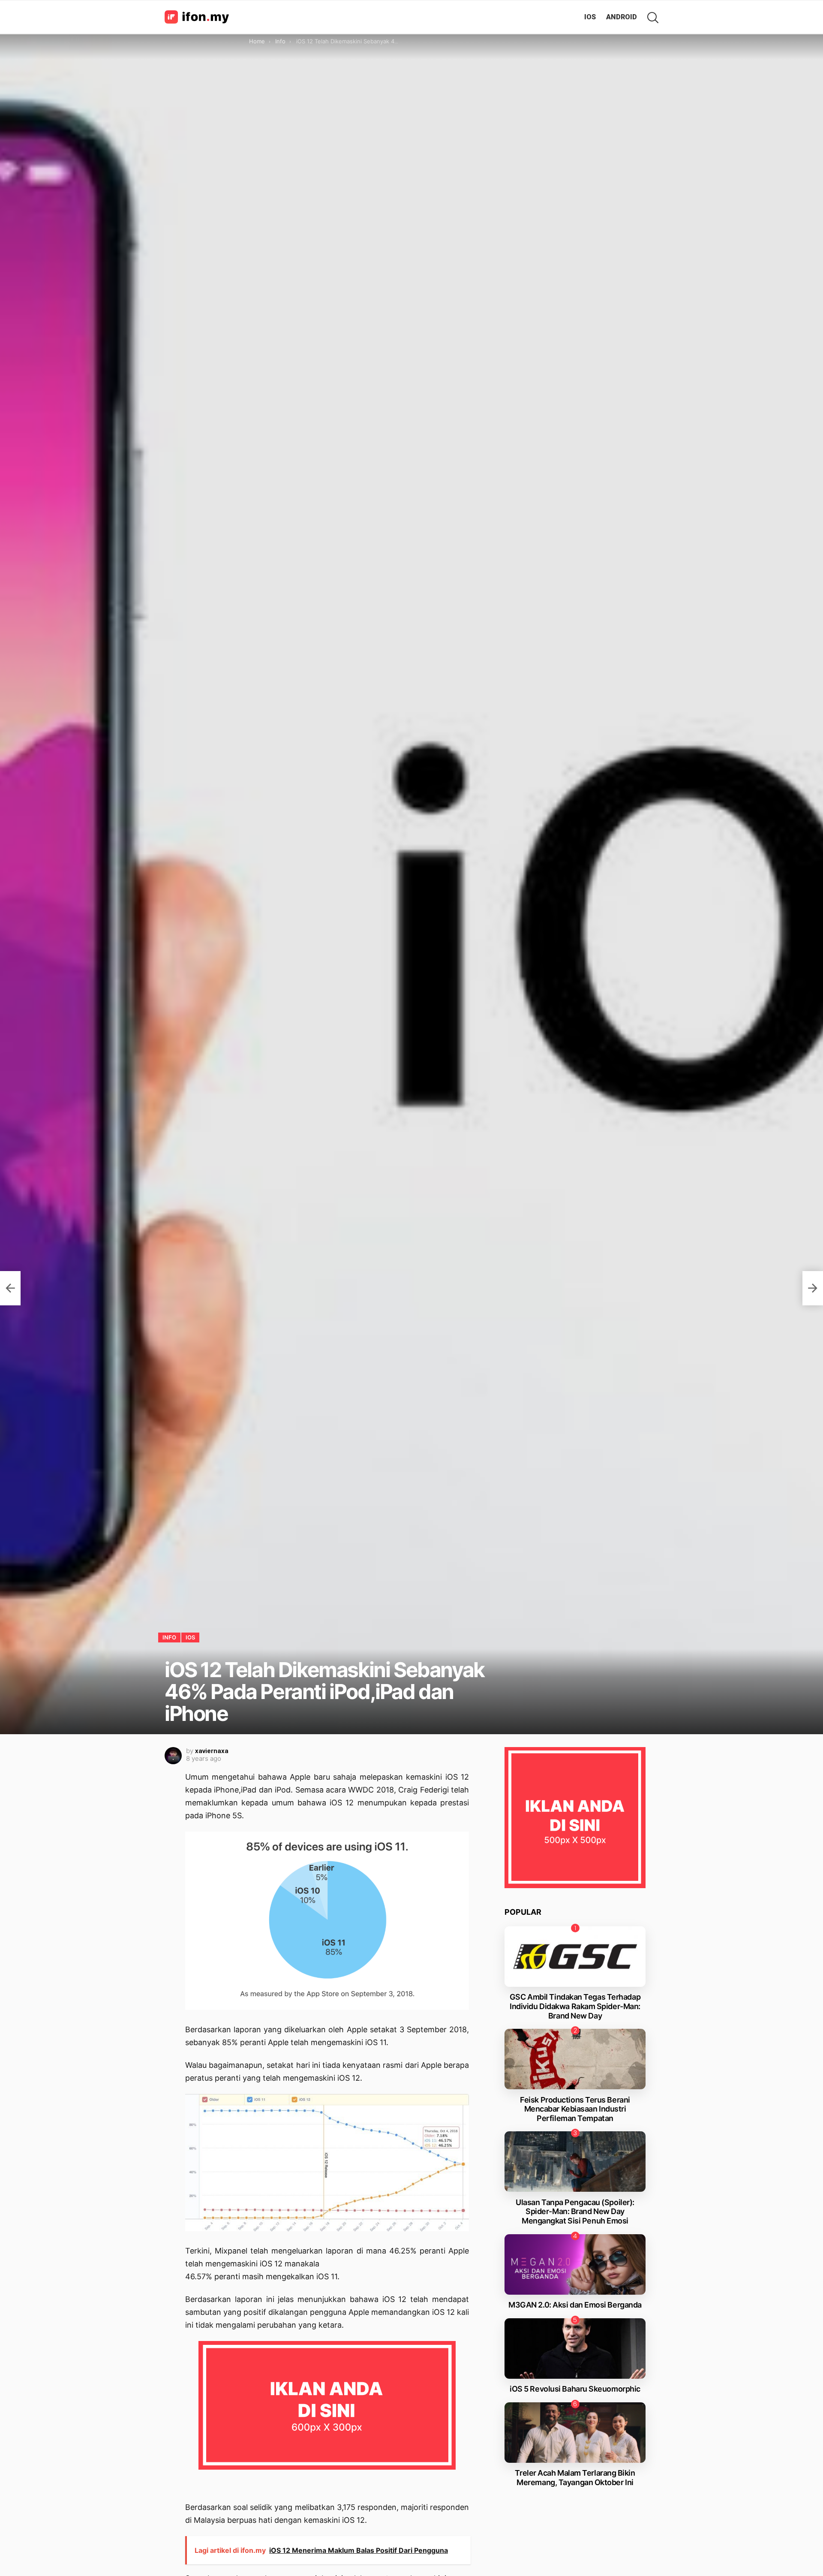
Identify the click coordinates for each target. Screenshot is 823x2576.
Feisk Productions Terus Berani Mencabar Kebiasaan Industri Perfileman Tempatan (575, 2109)
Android (622, 17)
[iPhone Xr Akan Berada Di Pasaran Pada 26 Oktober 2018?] (813, 1288)
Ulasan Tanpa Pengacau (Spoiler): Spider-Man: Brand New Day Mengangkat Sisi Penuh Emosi (575, 2211)
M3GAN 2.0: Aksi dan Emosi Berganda (575, 2305)
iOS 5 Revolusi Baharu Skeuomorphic (575, 2389)
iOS (590, 17)
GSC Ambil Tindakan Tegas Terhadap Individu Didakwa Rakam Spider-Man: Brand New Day (575, 2006)
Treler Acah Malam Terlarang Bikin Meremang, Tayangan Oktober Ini (575, 2478)
